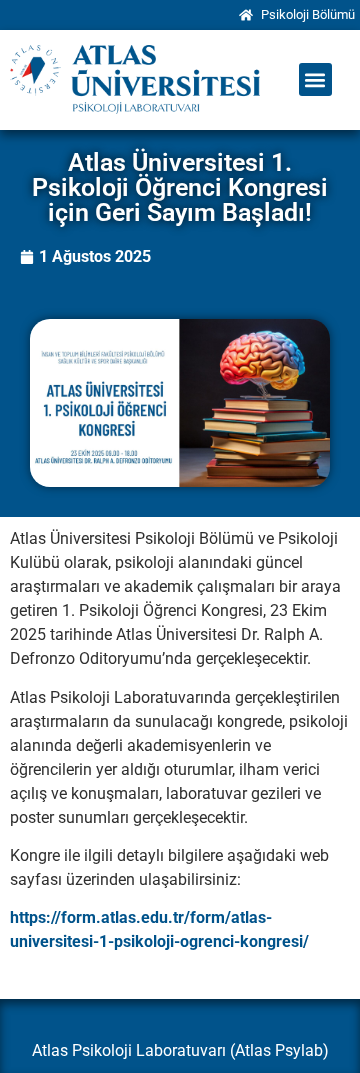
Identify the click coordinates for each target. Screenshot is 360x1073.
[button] (315, 79)
